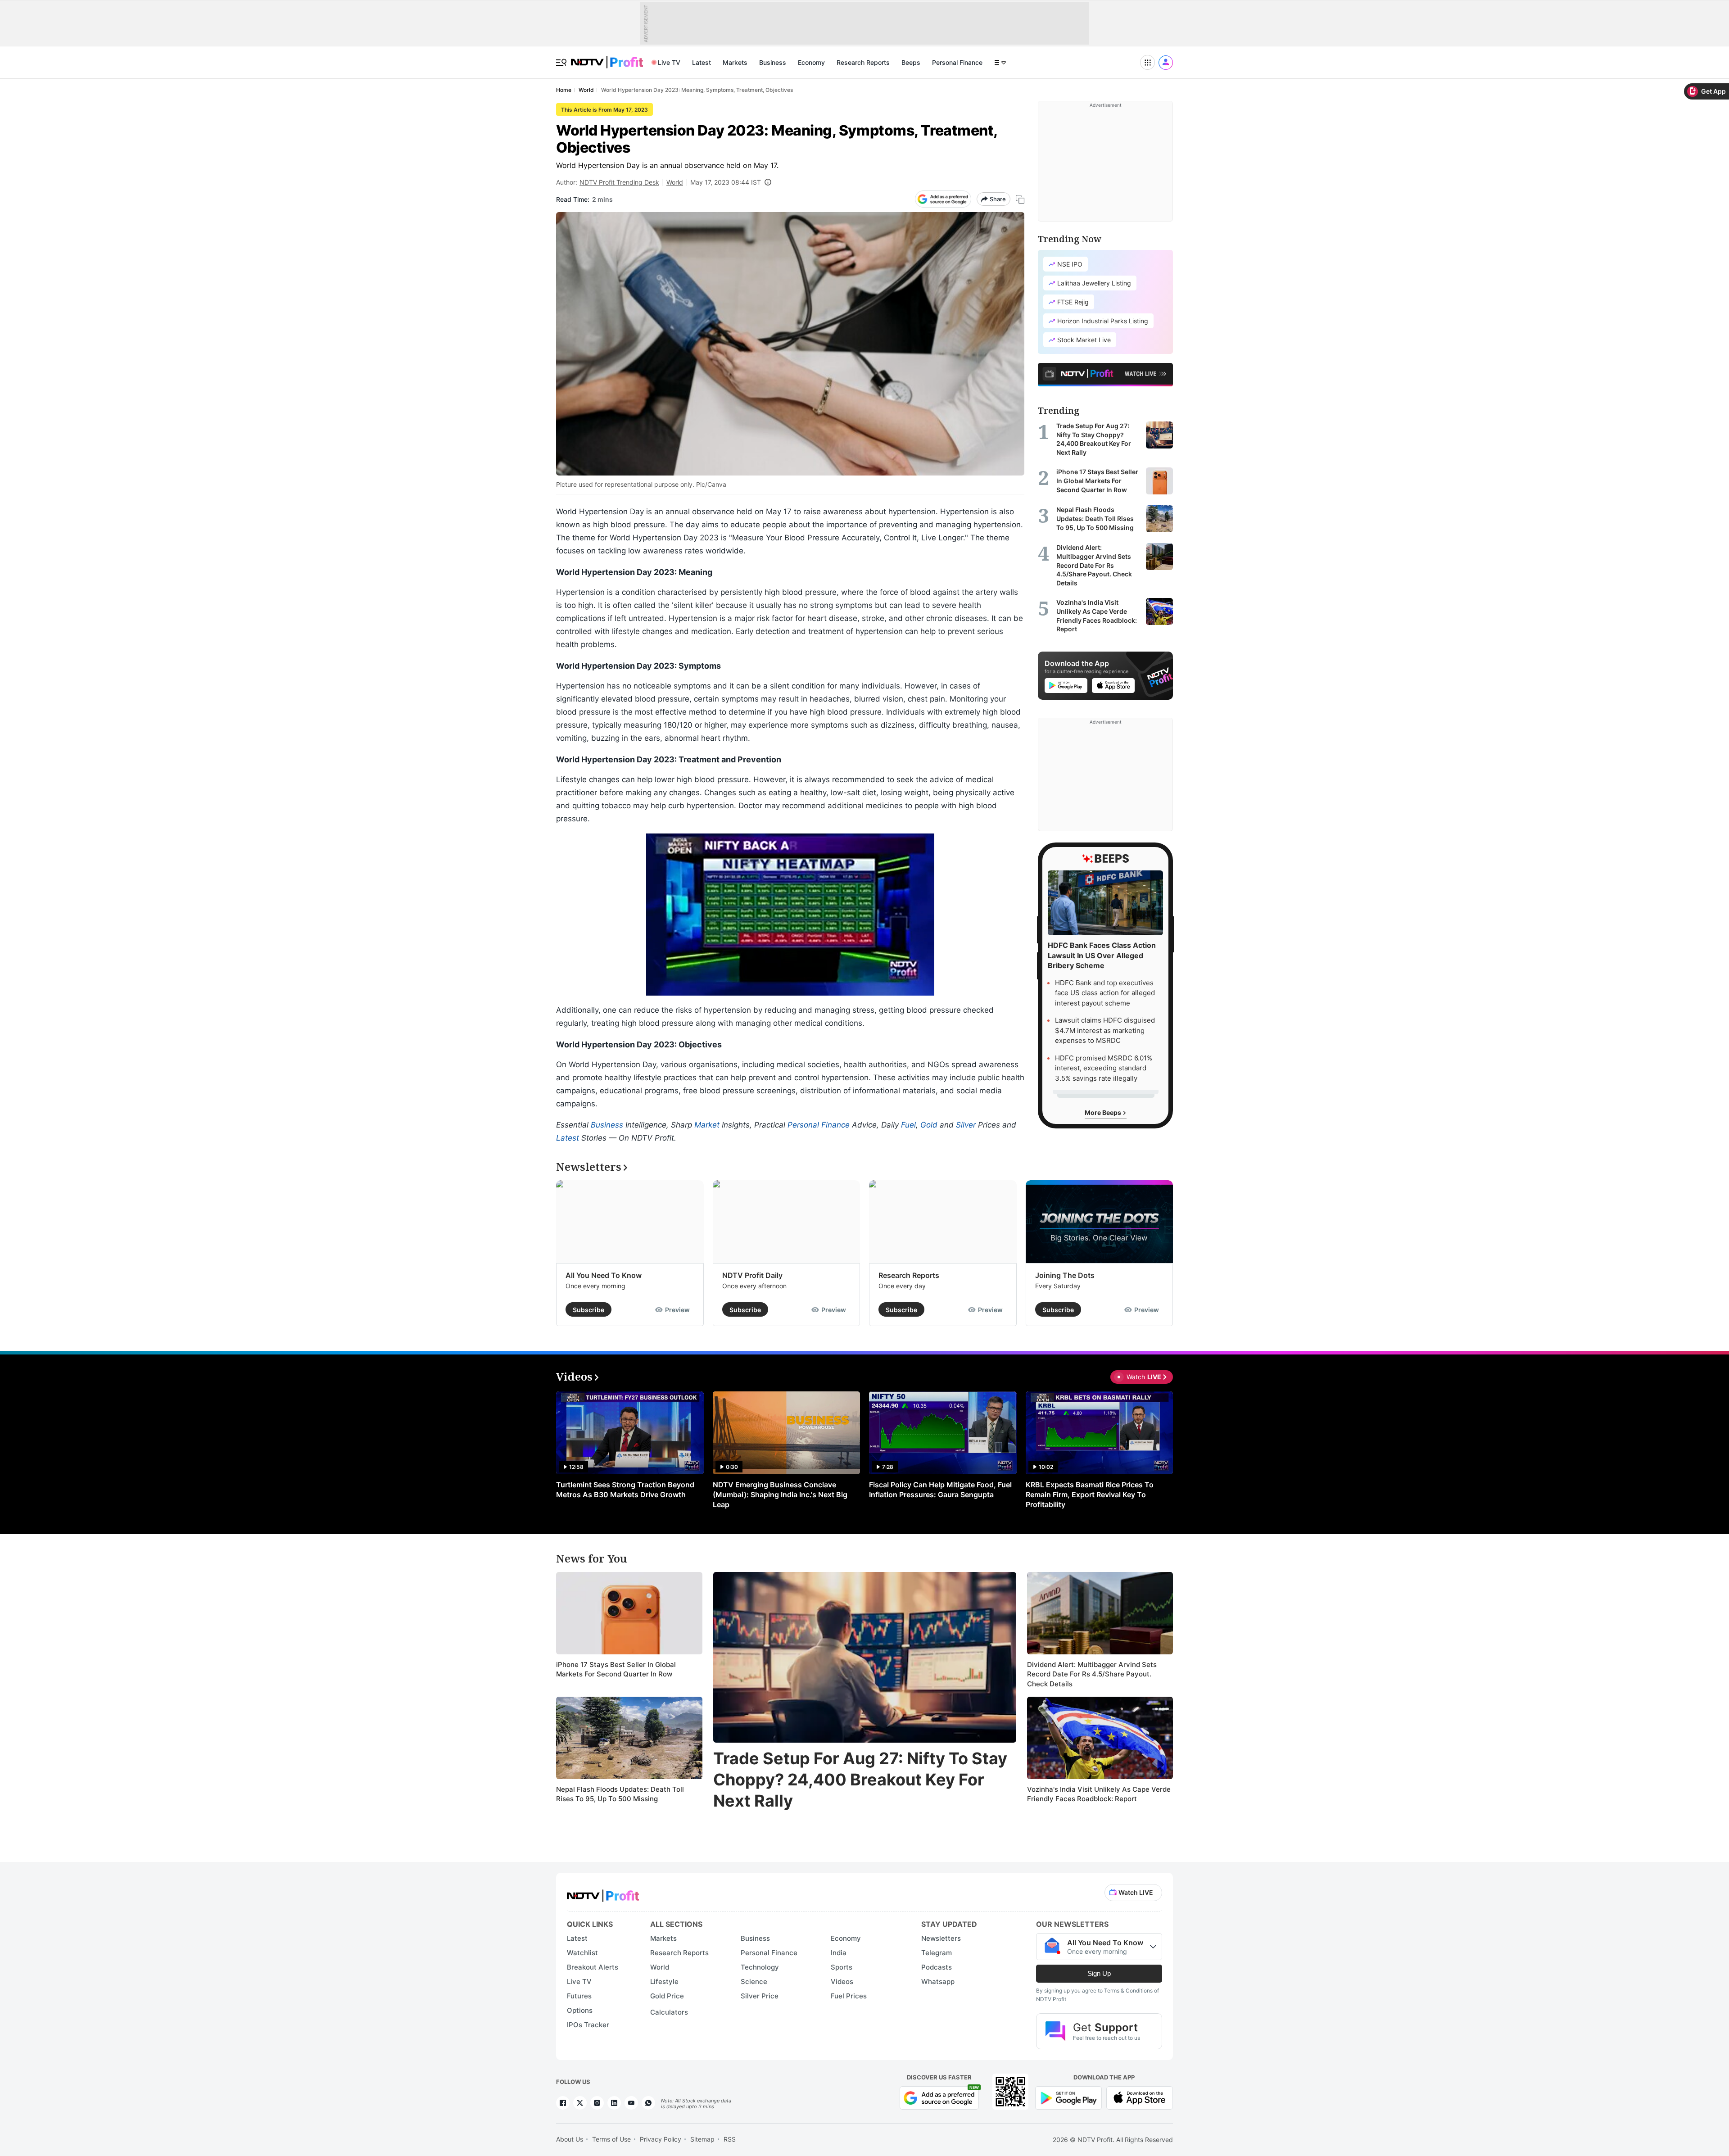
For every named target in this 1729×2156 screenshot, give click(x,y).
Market (707, 1125)
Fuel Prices (849, 1996)
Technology (760, 1967)
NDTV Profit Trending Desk (619, 182)
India (839, 1953)
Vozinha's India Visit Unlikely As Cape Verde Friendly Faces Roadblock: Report (1099, 1794)
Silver (966, 1125)
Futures (579, 1996)
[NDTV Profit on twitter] (580, 2103)
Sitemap (702, 2139)
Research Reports (863, 62)
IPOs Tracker (588, 2025)
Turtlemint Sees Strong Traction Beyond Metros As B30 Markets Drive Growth (625, 1490)
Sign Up (1099, 1973)
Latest (702, 62)
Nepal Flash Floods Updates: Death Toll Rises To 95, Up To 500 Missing (620, 1794)
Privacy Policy (661, 2139)
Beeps (911, 62)
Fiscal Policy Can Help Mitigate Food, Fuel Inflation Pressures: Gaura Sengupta (940, 1490)
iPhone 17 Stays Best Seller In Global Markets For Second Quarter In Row (616, 1669)
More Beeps (1104, 1112)
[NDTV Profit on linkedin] (614, 2103)
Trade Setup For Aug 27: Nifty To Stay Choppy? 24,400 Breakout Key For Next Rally (860, 1780)
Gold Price (667, 1996)
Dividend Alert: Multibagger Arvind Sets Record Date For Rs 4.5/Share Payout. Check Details (1092, 1674)
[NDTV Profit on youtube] (631, 2103)
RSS (730, 2139)
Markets (735, 62)
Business (773, 62)
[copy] (1020, 199)
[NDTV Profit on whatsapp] (648, 2103)
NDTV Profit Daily (752, 1275)
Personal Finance (957, 62)
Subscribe (588, 1310)
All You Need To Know (604, 1275)
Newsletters (941, 1938)
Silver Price (760, 1996)
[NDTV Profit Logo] (603, 1893)
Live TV (669, 62)
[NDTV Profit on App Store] (1140, 2097)
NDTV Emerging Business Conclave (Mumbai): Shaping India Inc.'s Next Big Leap (780, 1495)
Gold (929, 1125)
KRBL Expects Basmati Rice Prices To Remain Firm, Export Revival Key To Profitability (1090, 1495)
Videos (842, 1982)
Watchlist (582, 1953)
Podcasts (937, 1967)
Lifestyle (664, 1982)
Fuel (908, 1125)
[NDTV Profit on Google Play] (1068, 2097)
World (675, 182)
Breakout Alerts (593, 1967)
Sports (842, 1967)
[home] (607, 57)
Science (754, 1982)
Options (580, 2010)
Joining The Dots (1065, 1275)
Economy (811, 62)
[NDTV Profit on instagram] (597, 2103)
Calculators (669, 2012)
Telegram (937, 1953)
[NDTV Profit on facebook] (563, 2103)
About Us (570, 2139)
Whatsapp (938, 1982)
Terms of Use (611, 2139)
